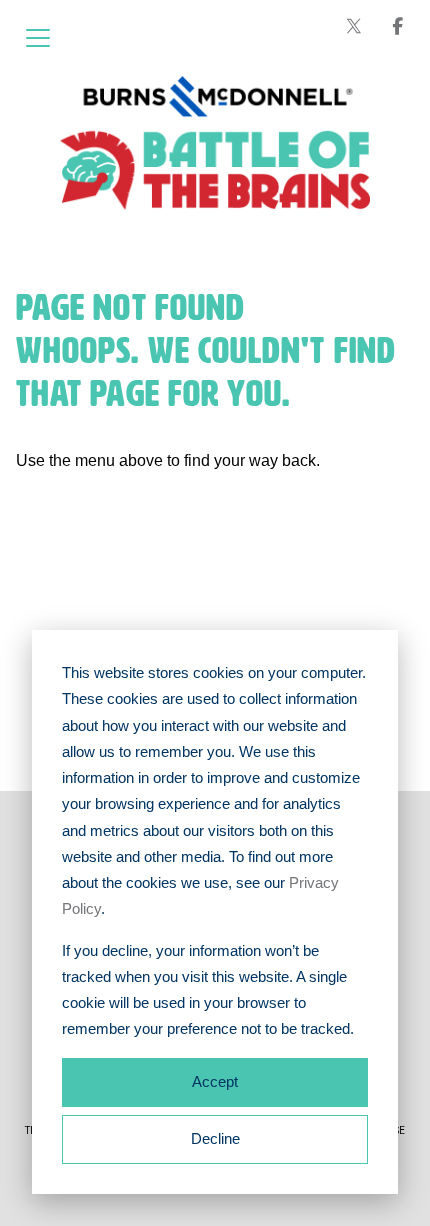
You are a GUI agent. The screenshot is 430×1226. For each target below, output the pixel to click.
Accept (215, 1081)
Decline (215, 1138)
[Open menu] (38, 38)
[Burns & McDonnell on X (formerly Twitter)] (354, 26)
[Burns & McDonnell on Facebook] (398, 26)
